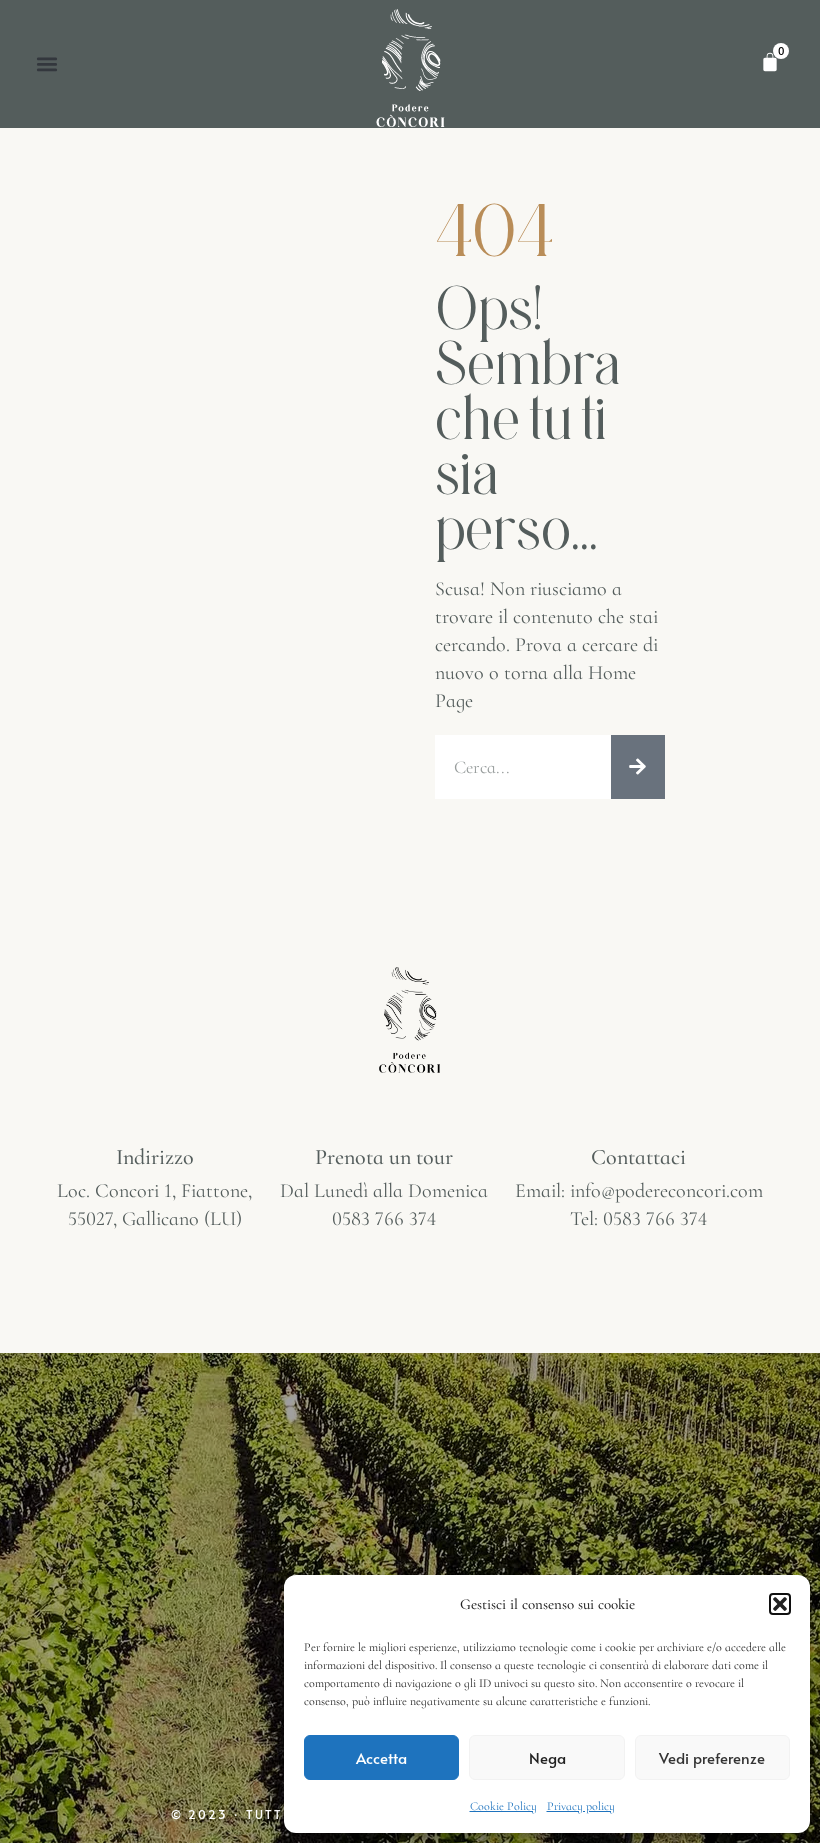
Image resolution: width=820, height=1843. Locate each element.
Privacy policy (581, 1806)
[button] (780, 1604)
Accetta (381, 1757)
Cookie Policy (503, 1806)
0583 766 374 (384, 1219)
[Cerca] (638, 767)
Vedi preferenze (712, 1757)
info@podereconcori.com (666, 1191)
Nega (547, 1757)
